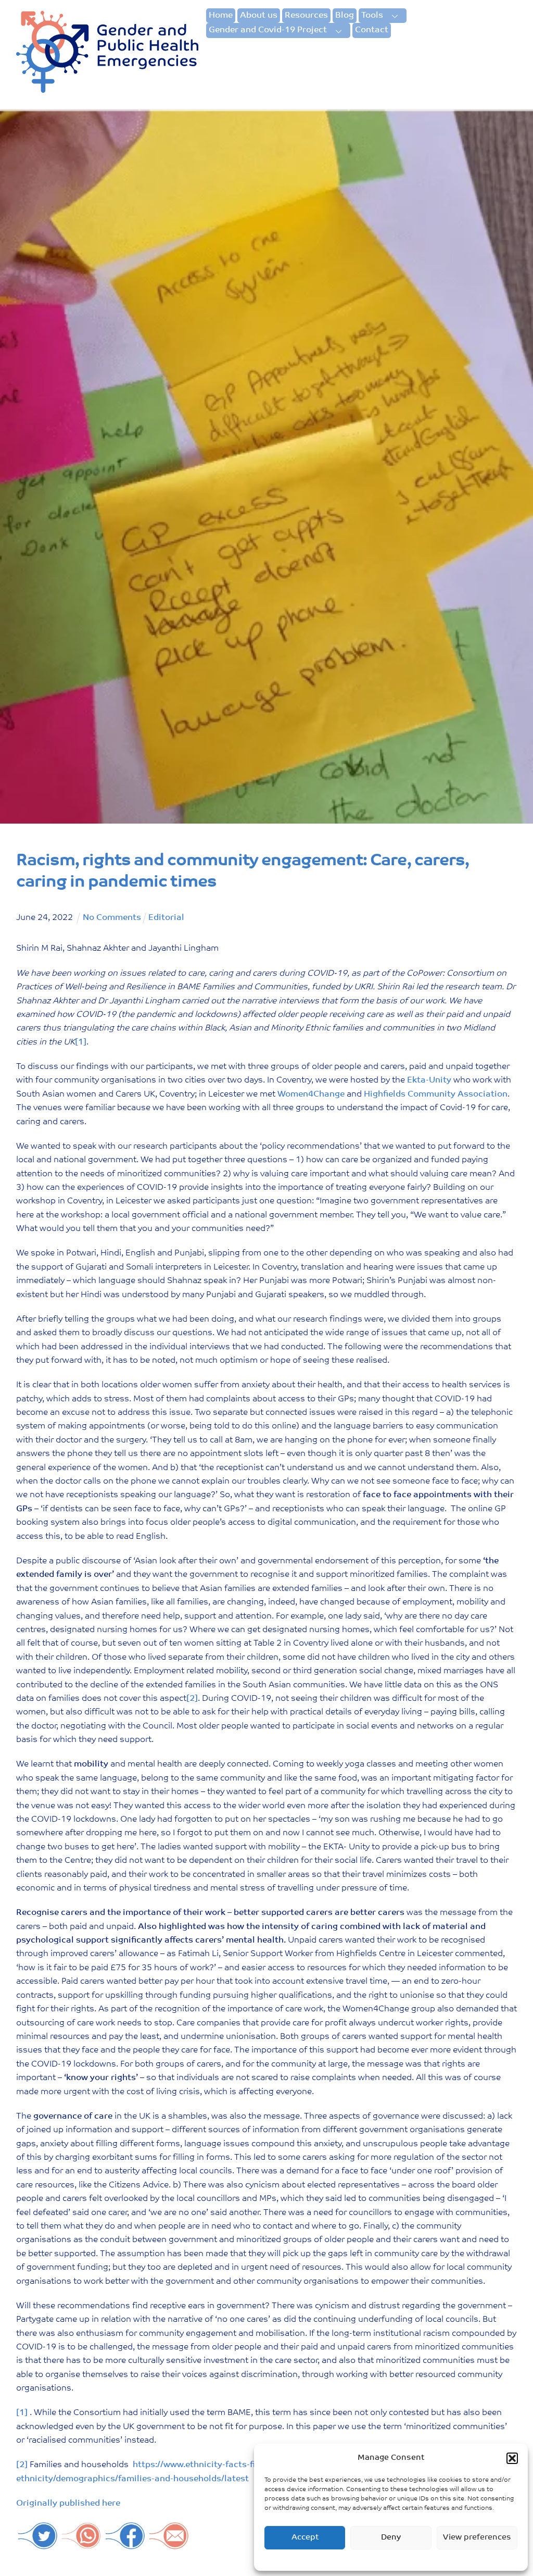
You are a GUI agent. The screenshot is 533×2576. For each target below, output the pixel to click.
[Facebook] (125, 2544)
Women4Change (311, 1094)
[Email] (169, 2544)
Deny (391, 2538)
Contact (372, 30)
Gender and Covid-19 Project (268, 30)
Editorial (166, 918)
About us (259, 16)
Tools (372, 16)
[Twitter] (38, 2544)
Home (221, 16)
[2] (192, 1699)
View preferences (477, 2538)
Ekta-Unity (429, 1080)
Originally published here (68, 2504)
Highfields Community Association (436, 1094)
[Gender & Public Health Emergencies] (107, 89)
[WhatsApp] (82, 2544)
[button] (512, 2458)
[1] (81, 1042)
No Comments (112, 918)
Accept (305, 2538)
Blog (345, 16)
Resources (306, 16)
